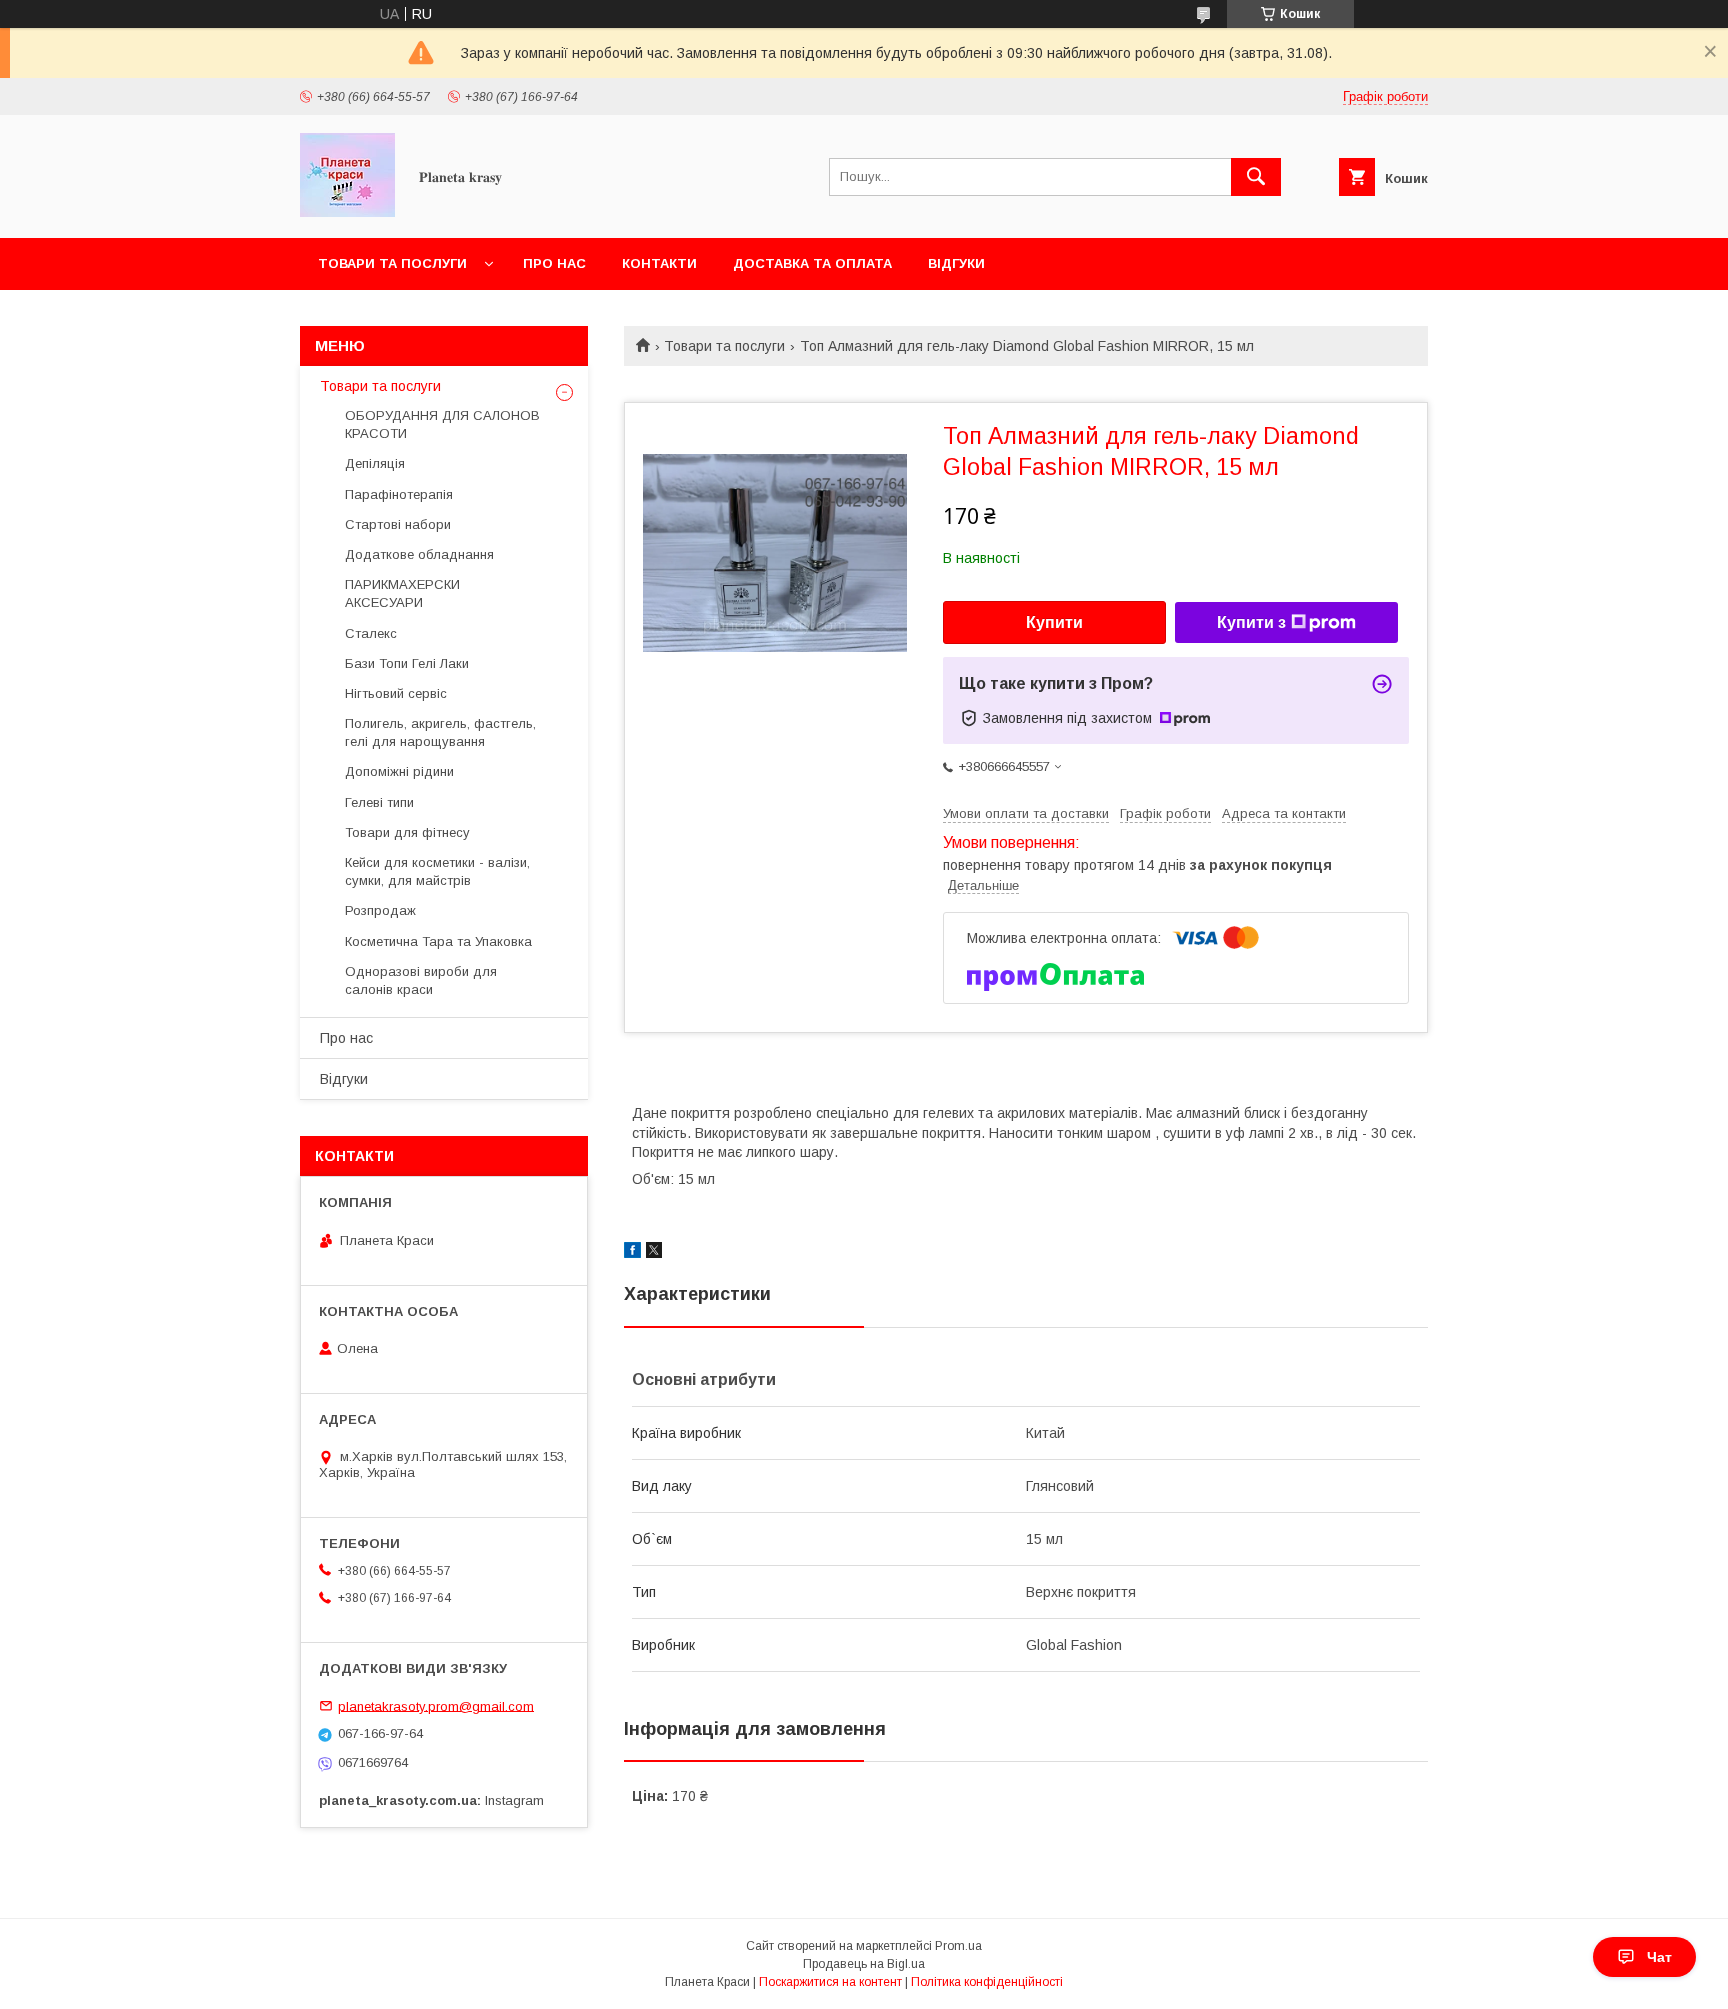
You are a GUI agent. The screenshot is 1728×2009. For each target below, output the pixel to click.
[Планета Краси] (347, 212)
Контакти (659, 263)
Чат (1659, 1957)
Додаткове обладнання (419, 554)
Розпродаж (380, 910)
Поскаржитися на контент (830, 1982)
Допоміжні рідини (399, 771)
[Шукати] (1256, 177)
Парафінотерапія (399, 494)
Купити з (1251, 622)
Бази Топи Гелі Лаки (407, 663)
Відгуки (956, 263)
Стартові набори (398, 524)
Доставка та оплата (812, 263)
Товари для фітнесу (407, 832)
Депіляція (375, 463)
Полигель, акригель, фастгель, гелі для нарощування (440, 732)
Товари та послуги (392, 263)
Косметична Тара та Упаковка (438, 941)
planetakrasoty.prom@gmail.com (436, 1705)
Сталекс (371, 633)
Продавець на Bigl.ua (864, 1964)
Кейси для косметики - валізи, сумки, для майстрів (437, 871)
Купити (1054, 622)
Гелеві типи (379, 802)
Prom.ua (958, 1946)
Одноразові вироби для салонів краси (421, 980)
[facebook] (632, 1253)
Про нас (554, 263)
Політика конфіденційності (987, 1982)
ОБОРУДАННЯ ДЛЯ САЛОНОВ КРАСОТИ (442, 424)
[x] (654, 1253)
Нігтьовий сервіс (396, 693)
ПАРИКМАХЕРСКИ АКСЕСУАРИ (402, 593)
